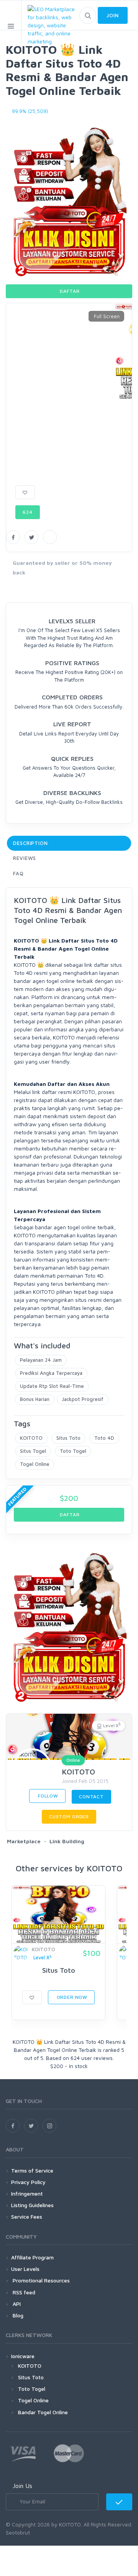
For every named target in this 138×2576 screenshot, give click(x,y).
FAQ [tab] (18, 873)
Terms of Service (32, 2170)
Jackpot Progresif (83, 1399)
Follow (47, 1796)
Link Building (67, 1841)
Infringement (27, 2193)
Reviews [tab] (25, 858)
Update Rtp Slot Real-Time (52, 1386)
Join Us (22, 2486)
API (16, 2304)
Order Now (71, 1997)
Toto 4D (104, 1438)
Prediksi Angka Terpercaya (51, 1373)
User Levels (25, 2269)
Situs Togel (33, 1451)
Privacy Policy (28, 2182)
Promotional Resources (40, 2280)
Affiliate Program (32, 2257)
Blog (17, 2315)
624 (28, 512)
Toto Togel (73, 1451)
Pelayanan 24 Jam (41, 1360)
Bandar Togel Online (43, 2412)
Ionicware (23, 2356)
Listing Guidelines (32, 2205)
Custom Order (69, 1817)
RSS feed (23, 2292)
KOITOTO (31, 1438)
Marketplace (24, 1841)
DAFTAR (69, 291)
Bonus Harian (35, 1399)
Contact (91, 1797)
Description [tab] (30, 843)
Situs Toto (68, 1438)
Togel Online (35, 1464)
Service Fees (27, 2217)
